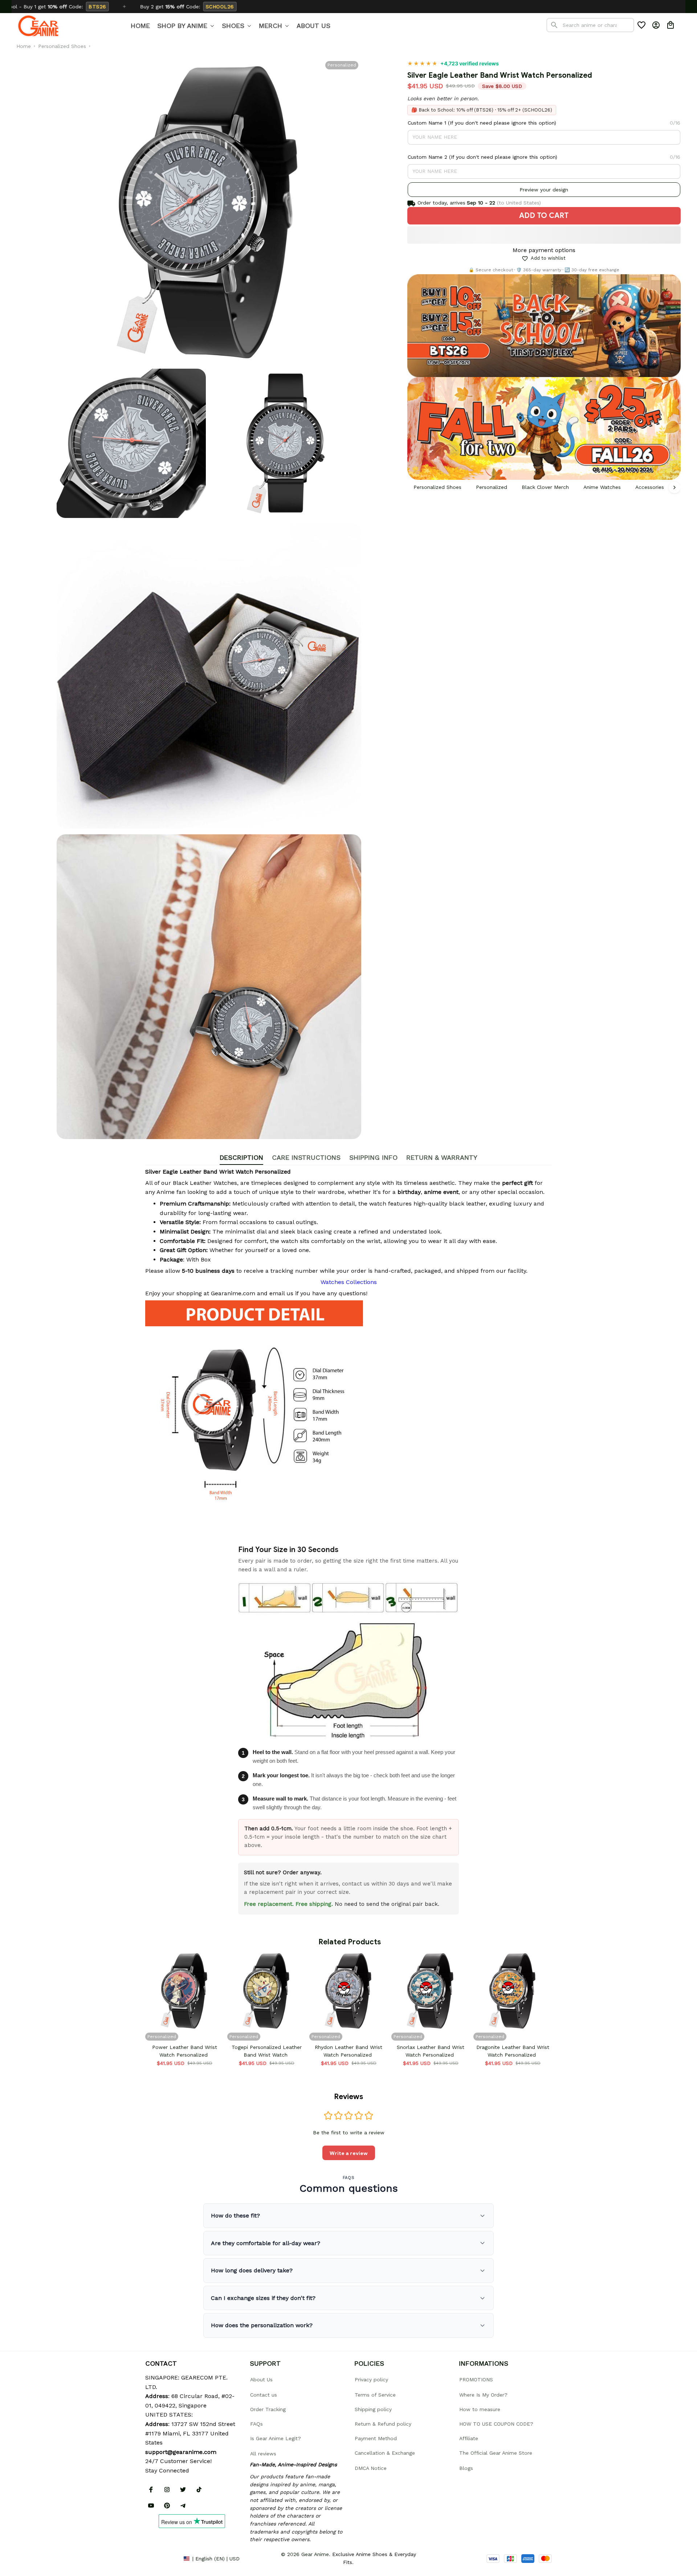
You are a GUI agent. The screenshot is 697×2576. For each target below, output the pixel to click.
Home (24, 46)
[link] (27, 2549)
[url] (181, 2452)
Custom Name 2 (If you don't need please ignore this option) (482, 157)
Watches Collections (349, 1282)
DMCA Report (162, 2558)
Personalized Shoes (62, 46)
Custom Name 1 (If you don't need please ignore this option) (482, 123)
